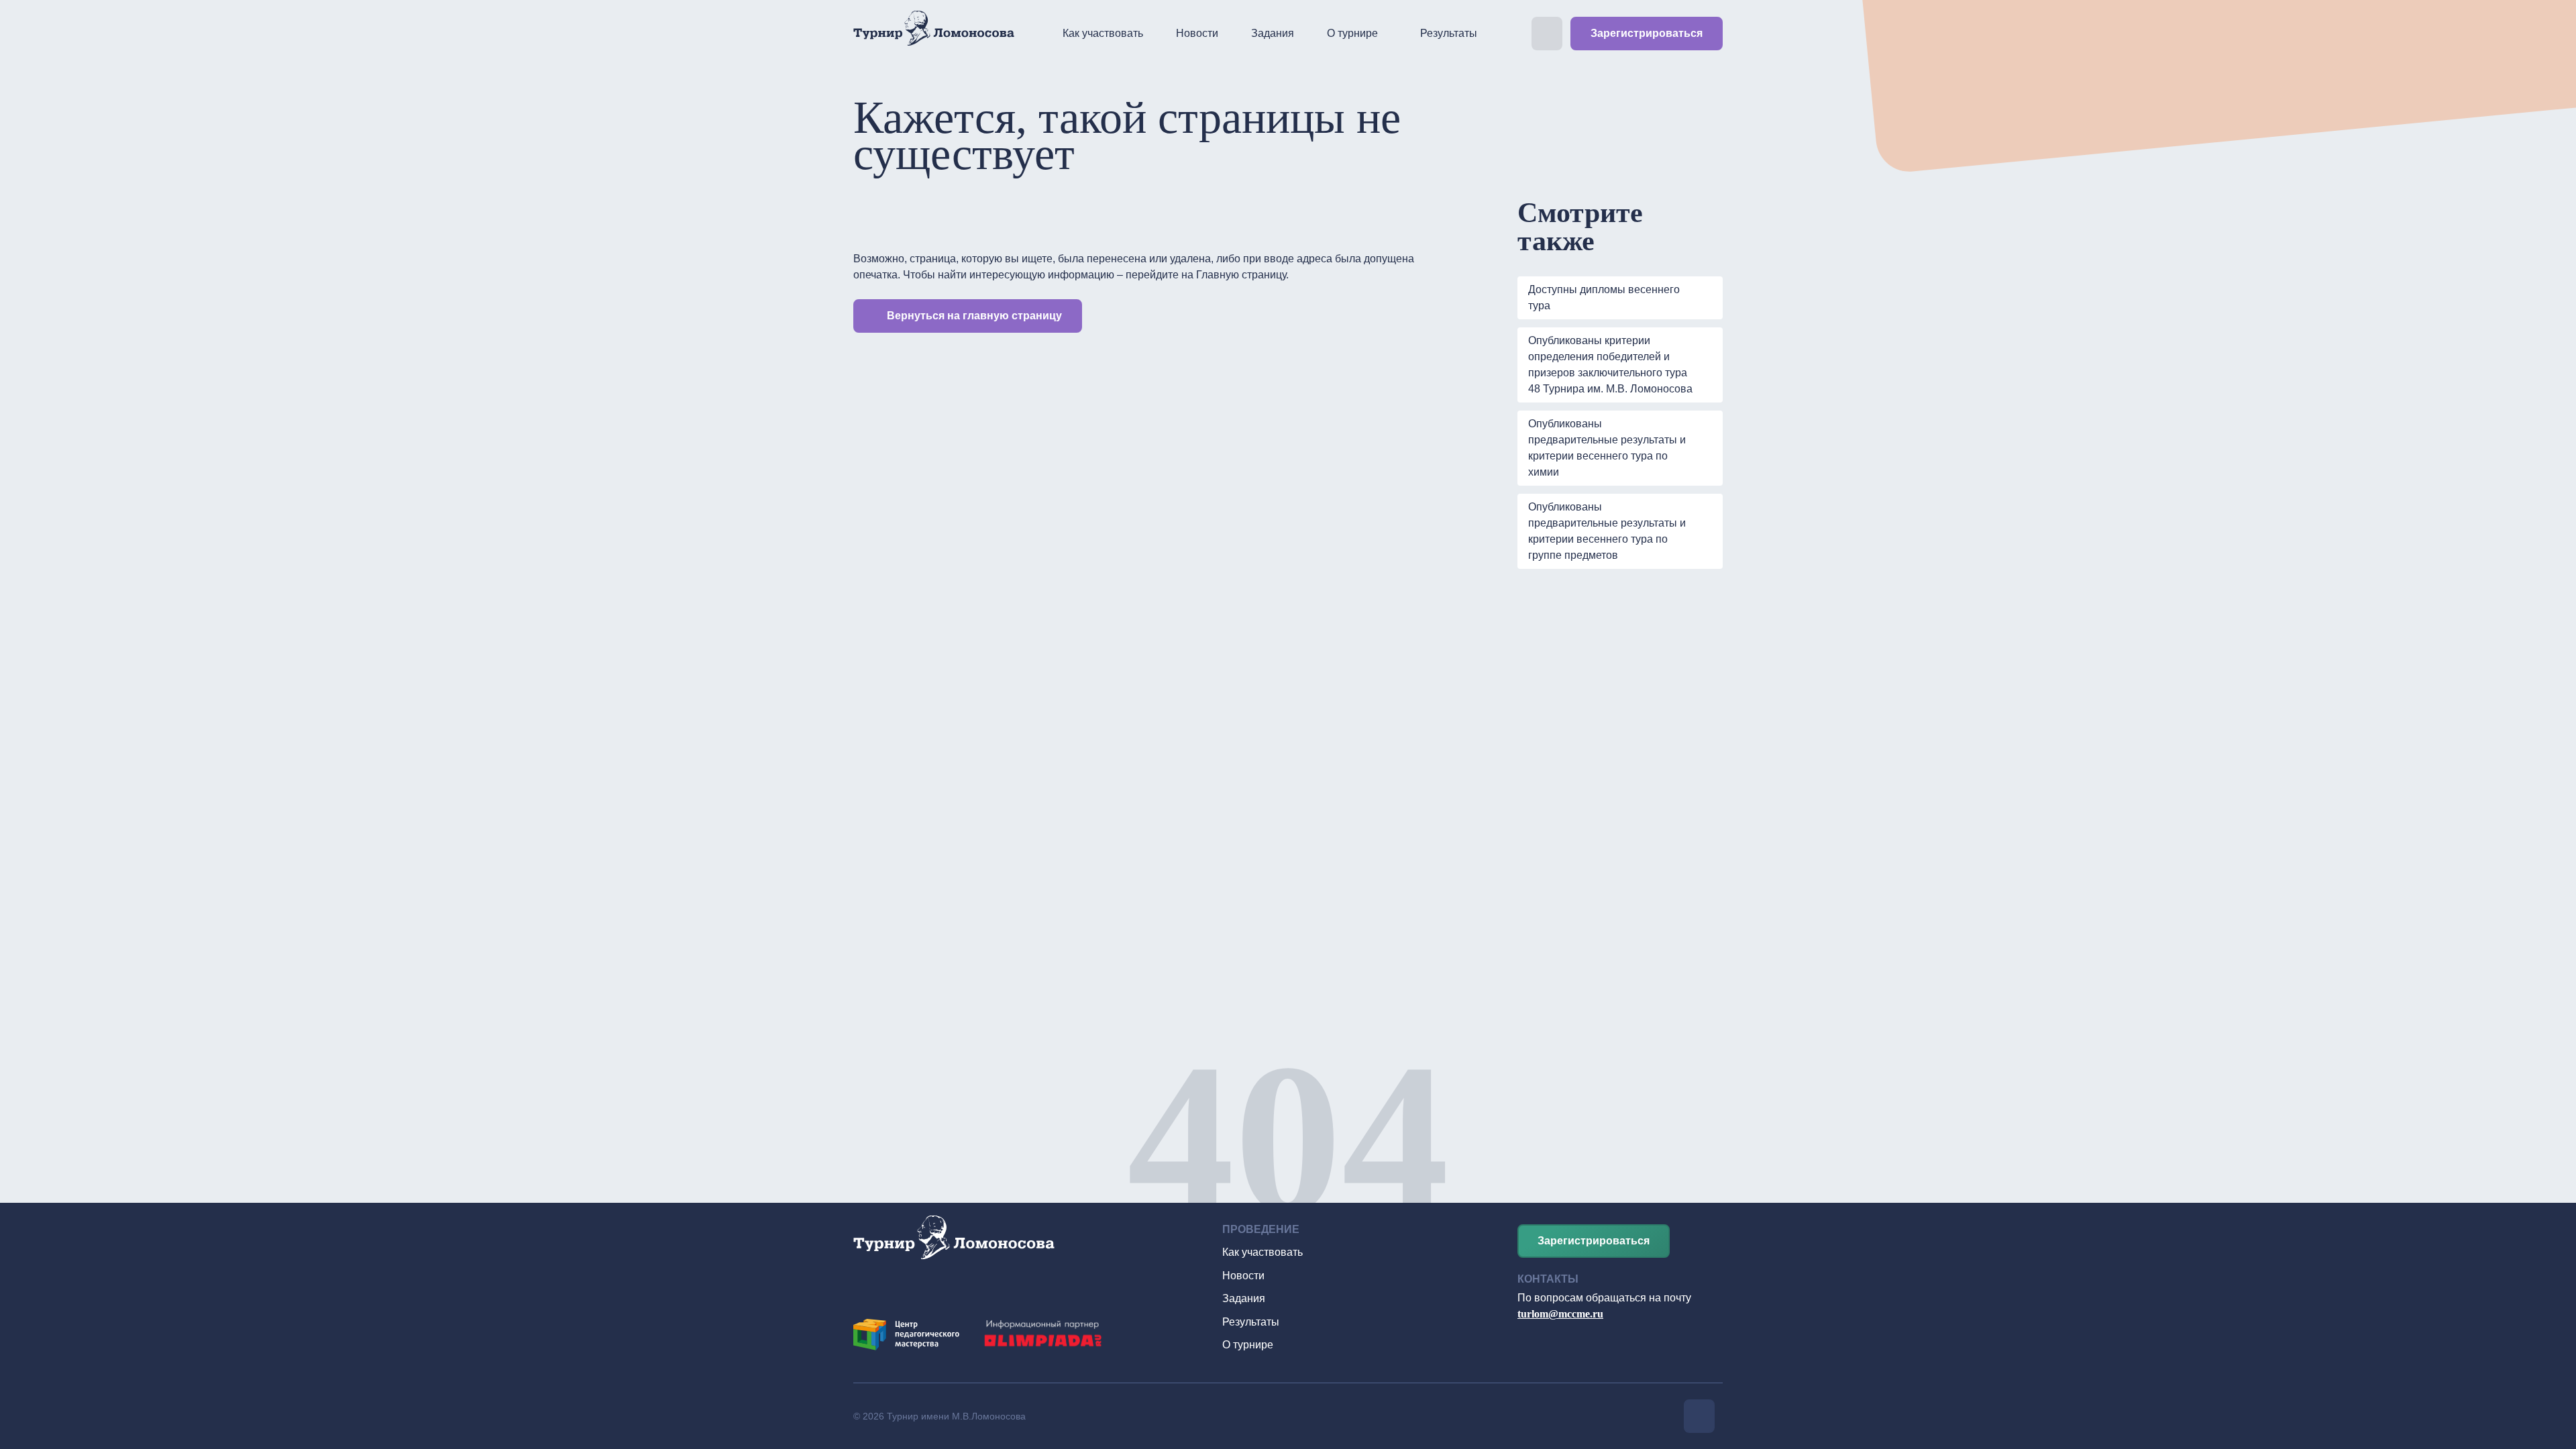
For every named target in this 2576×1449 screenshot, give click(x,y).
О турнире (1352, 33)
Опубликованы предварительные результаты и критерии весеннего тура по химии (1607, 448)
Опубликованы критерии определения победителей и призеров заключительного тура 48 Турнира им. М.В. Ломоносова (1610, 365)
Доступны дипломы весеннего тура (1604, 298)
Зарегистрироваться (1647, 33)
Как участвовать (1103, 33)
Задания (1273, 33)
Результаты (1449, 33)
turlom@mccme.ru (1560, 1314)
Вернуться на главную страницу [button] (974, 316)
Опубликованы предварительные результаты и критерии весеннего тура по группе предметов (1607, 531)
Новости (1197, 33)
